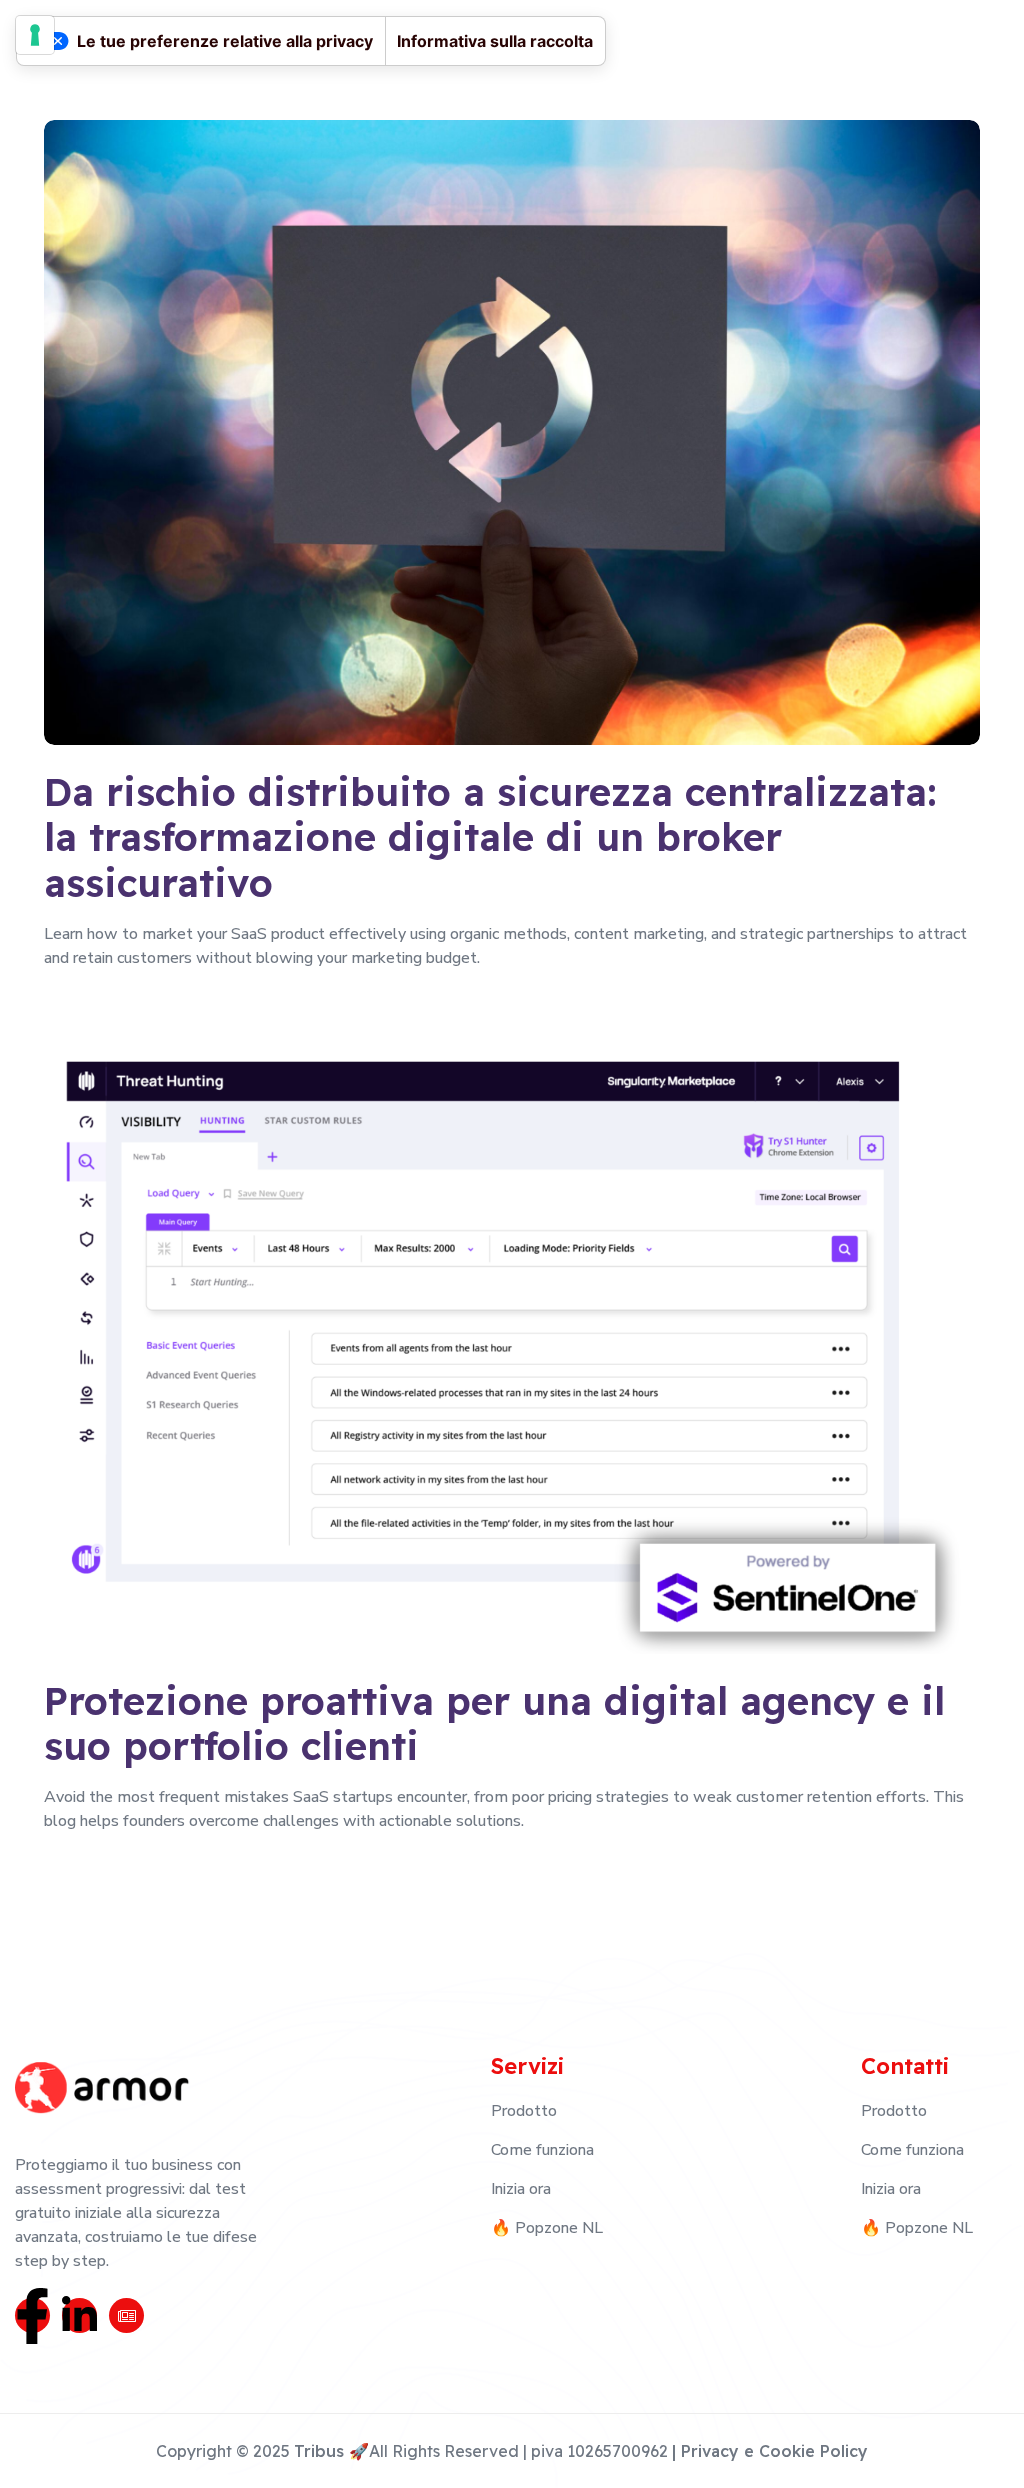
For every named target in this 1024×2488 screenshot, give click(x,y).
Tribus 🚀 (331, 2451)
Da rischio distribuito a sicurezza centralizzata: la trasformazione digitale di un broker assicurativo (490, 838)
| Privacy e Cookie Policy (770, 2451)
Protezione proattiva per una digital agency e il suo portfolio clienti (494, 1724)
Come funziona (542, 2150)
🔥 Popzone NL (547, 2228)
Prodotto (524, 2111)
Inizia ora (521, 2189)
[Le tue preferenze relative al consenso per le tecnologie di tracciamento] (35, 35)
